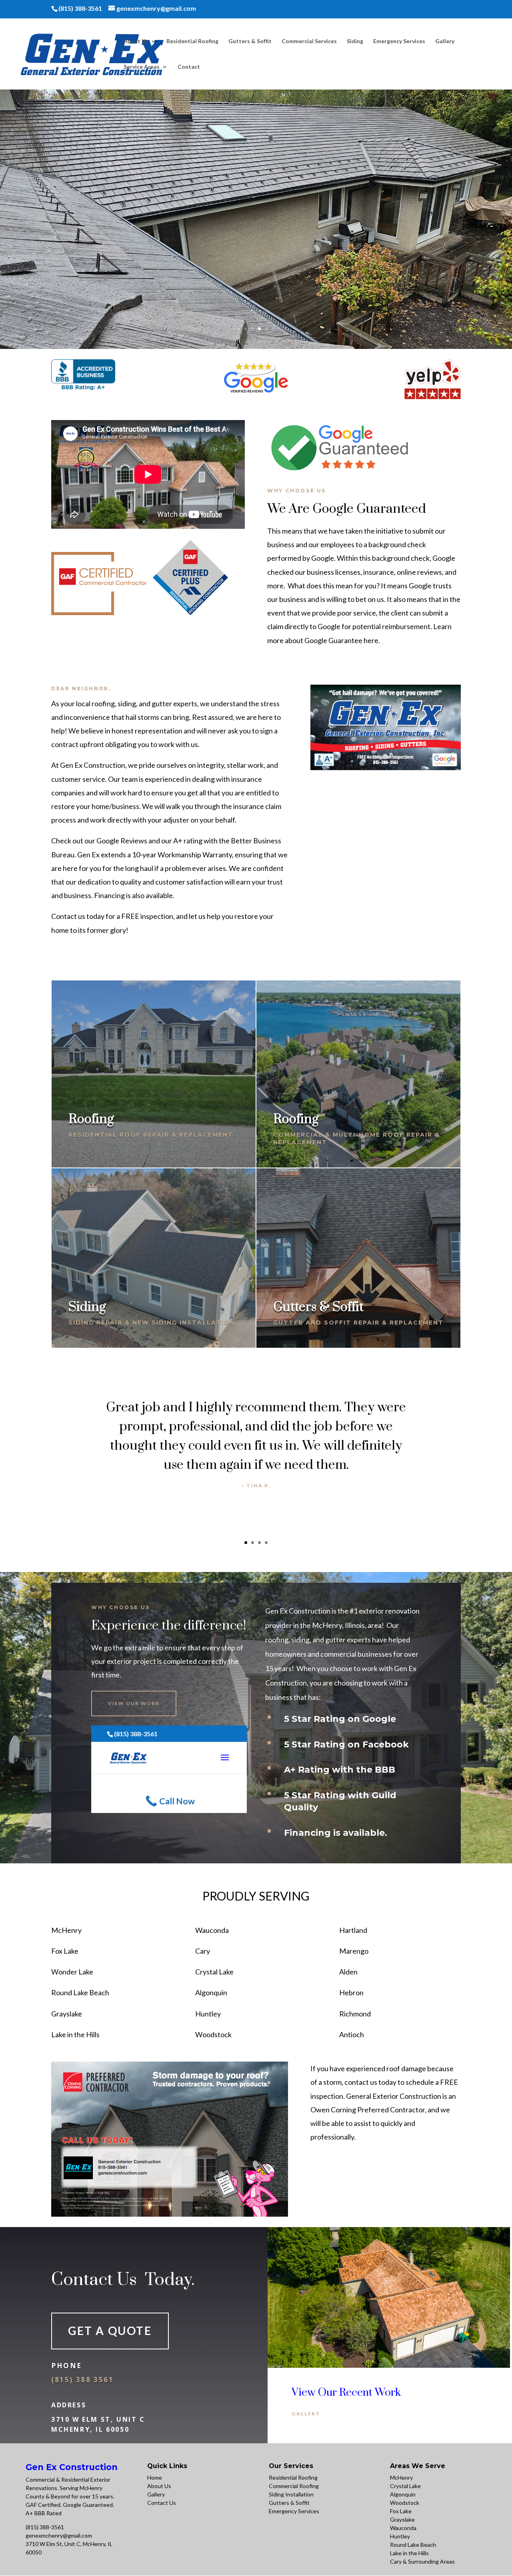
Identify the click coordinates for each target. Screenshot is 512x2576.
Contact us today (78, 916)
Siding (355, 41)
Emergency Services (399, 41)
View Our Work (134, 1703)
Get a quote (110, 2331)
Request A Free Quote (256, 269)
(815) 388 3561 (82, 2380)
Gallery (445, 41)
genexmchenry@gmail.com (59, 2535)
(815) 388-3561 (45, 2527)
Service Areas (142, 67)
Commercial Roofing (294, 2486)
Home (155, 2477)
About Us (136, 41)
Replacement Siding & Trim (256, 215)
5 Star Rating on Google (340, 1719)
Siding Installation (291, 2494)
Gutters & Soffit (250, 41)
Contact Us (162, 2503)
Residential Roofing (192, 41)
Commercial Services (309, 41)
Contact (189, 67)
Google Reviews (122, 841)
